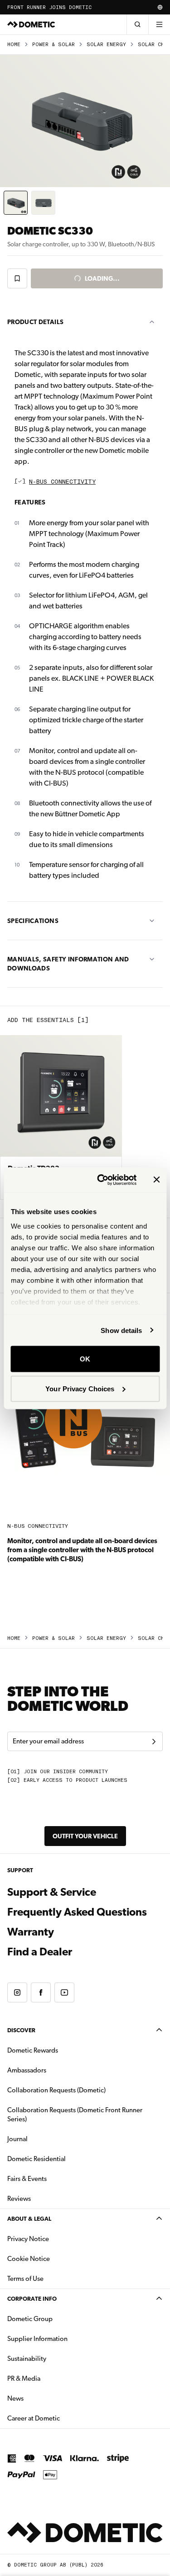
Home (14, 45)
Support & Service (52, 1892)
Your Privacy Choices (80, 1388)
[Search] (137, 24)
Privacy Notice (28, 2239)
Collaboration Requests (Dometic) (56, 2090)
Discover (21, 2030)
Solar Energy (106, 45)
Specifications (33, 921)
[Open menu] (159, 24)
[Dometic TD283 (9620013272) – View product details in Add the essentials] (61, 1117)
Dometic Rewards (33, 2050)
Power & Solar (53, 45)
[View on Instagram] (17, 1992)
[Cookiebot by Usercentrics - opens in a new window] (101, 1180)
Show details (121, 1330)
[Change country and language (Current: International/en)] (160, 7)
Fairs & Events (27, 2179)
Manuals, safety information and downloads (68, 964)
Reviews (19, 2199)
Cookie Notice (29, 2259)
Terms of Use (25, 2279)
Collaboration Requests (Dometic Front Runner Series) (75, 2114)
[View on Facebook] (41, 1992)
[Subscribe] (154, 1742)
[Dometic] (31, 24)
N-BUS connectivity (62, 482)
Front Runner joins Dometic (49, 7)
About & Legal (29, 2219)
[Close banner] (156, 1180)
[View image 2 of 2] (43, 203)
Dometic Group (58, 2319)
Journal (17, 2139)
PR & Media (52, 2378)
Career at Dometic (62, 2418)
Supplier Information (37, 2339)
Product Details (35, 322)
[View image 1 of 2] (16, 203)
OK (85, 1359)
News (44, 2398)
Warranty (31, 1932)
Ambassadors (27, 2070)
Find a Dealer (40, 1952)
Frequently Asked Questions (77, 1912)
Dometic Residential (65, 2159)
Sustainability (27, 2359)
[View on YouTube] (64, 1992)
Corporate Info (32, 2299)
